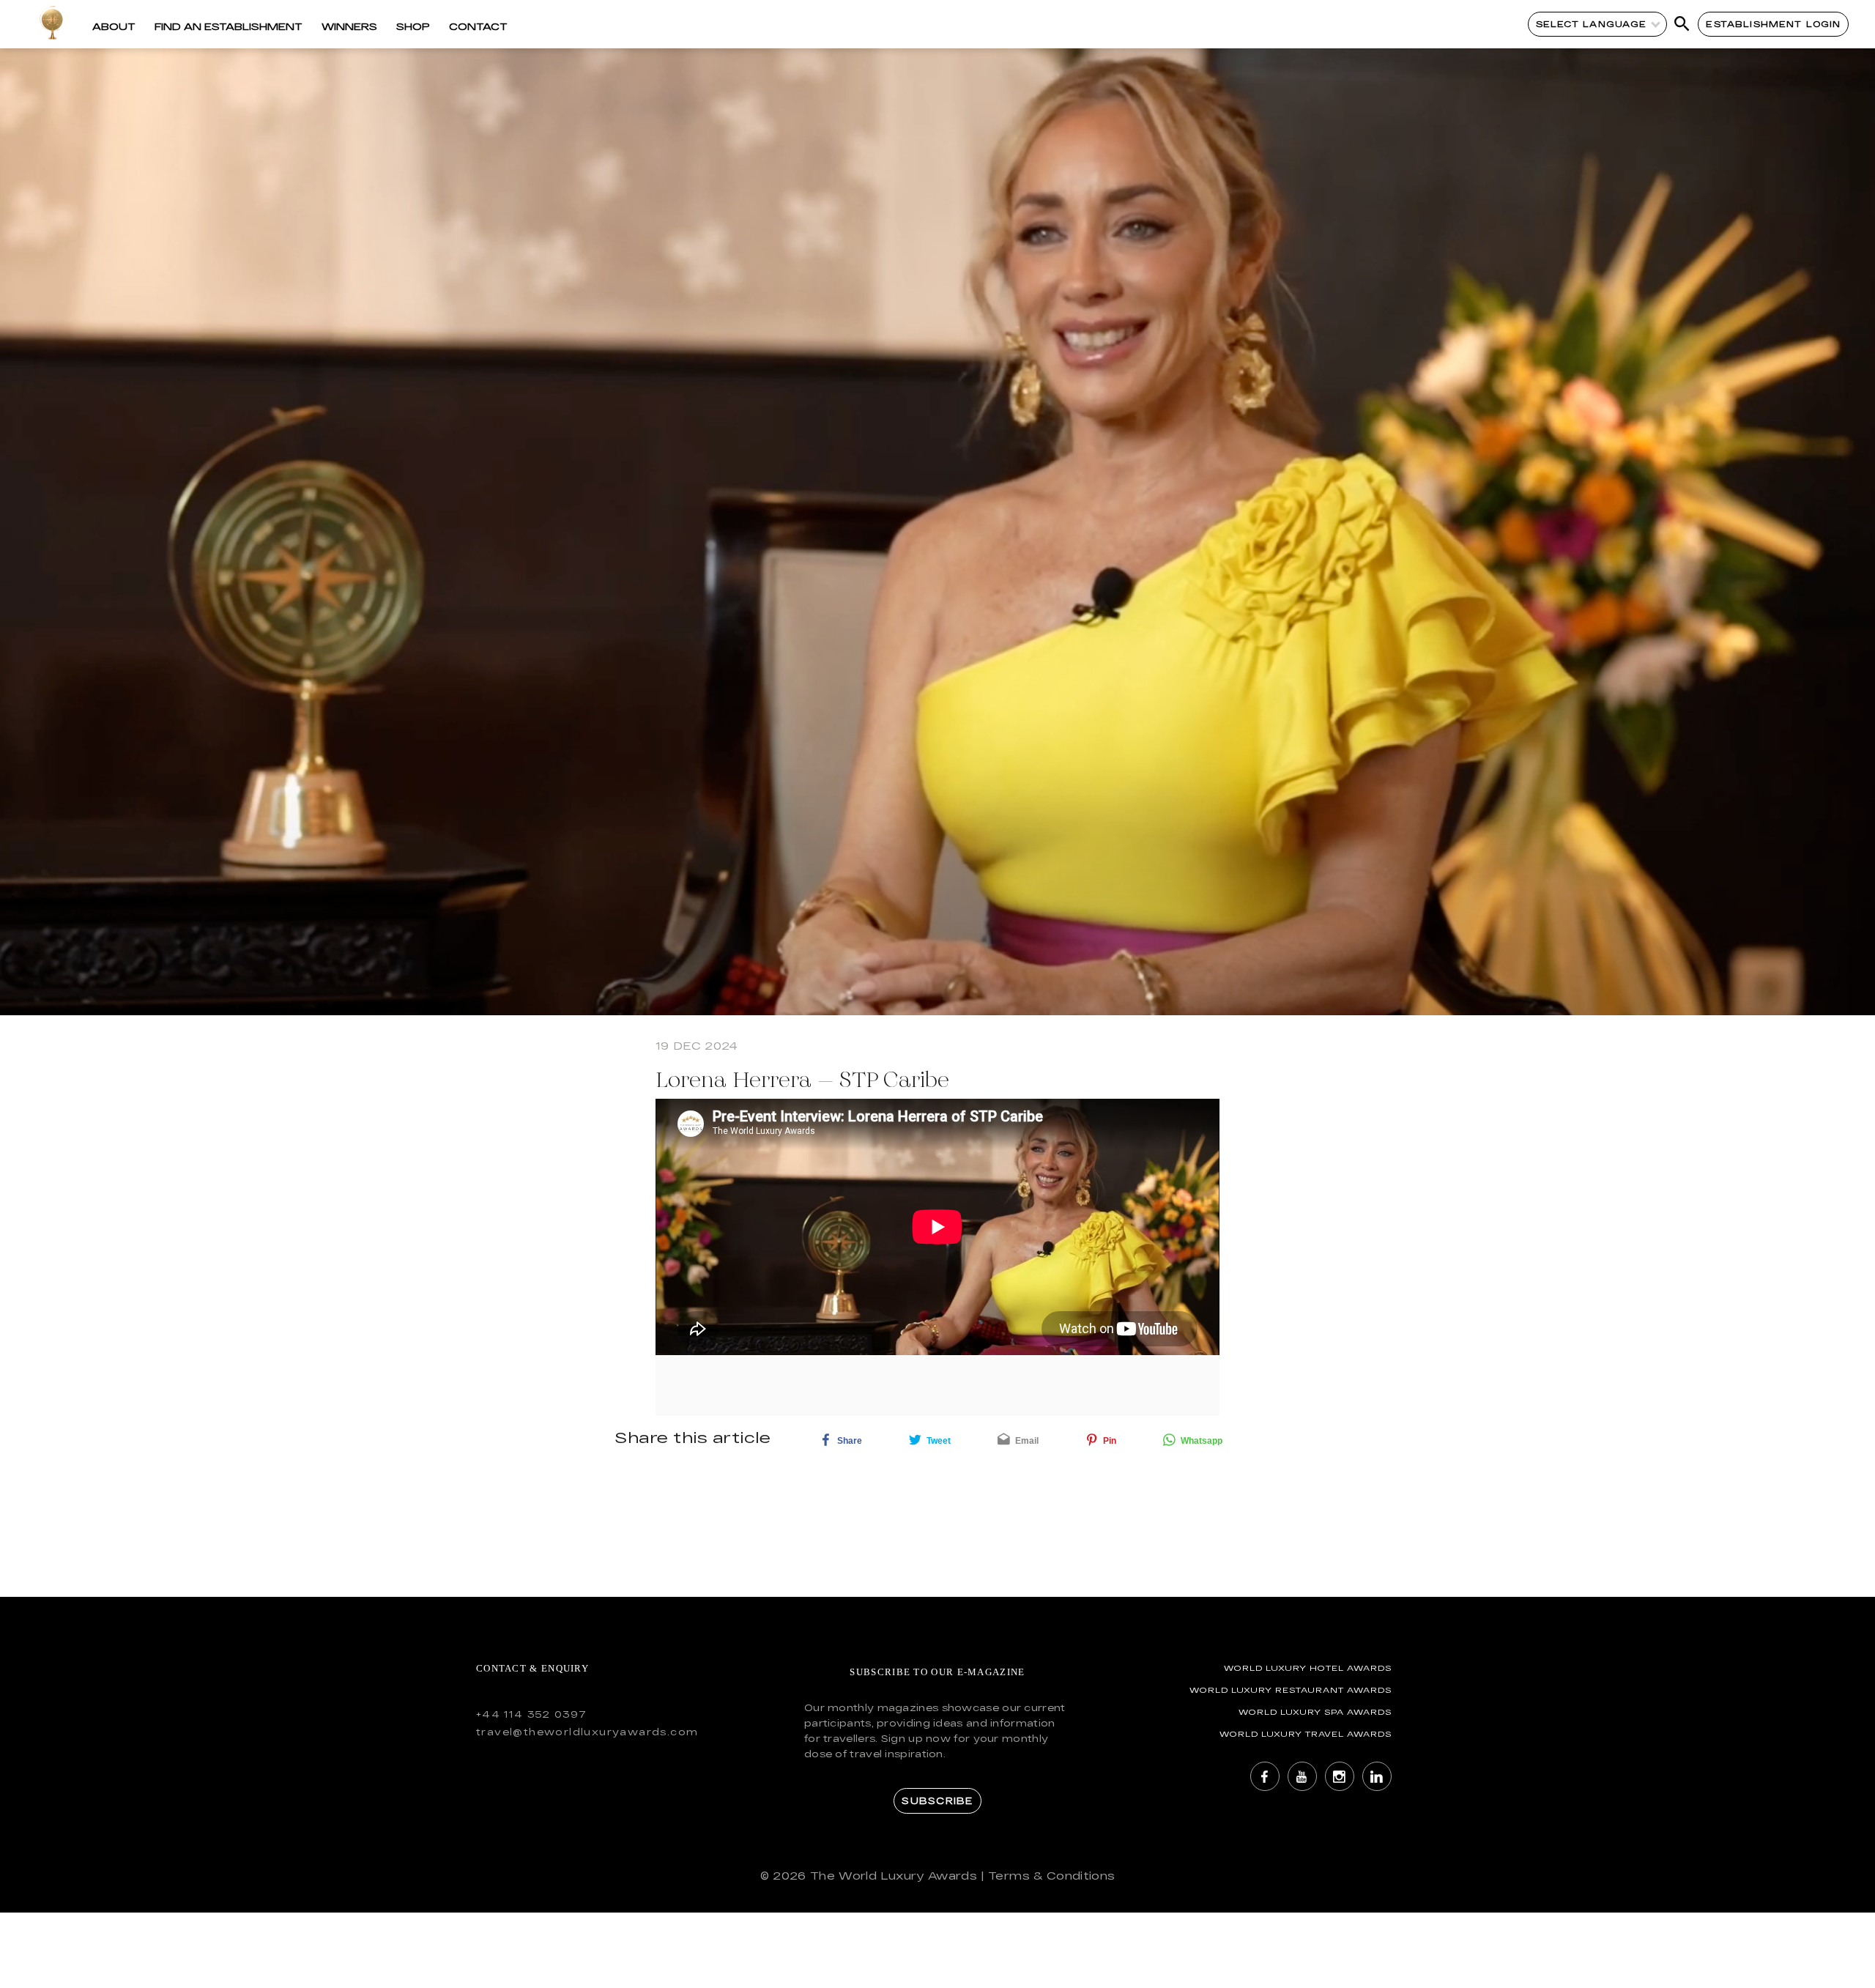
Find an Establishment (229, 26)
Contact (478, 26)
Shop (413, 26)
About (114, 26)
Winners (349, 26)
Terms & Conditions (1051, 1876)
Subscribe (937, 1800)
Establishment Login (1773, 24)
